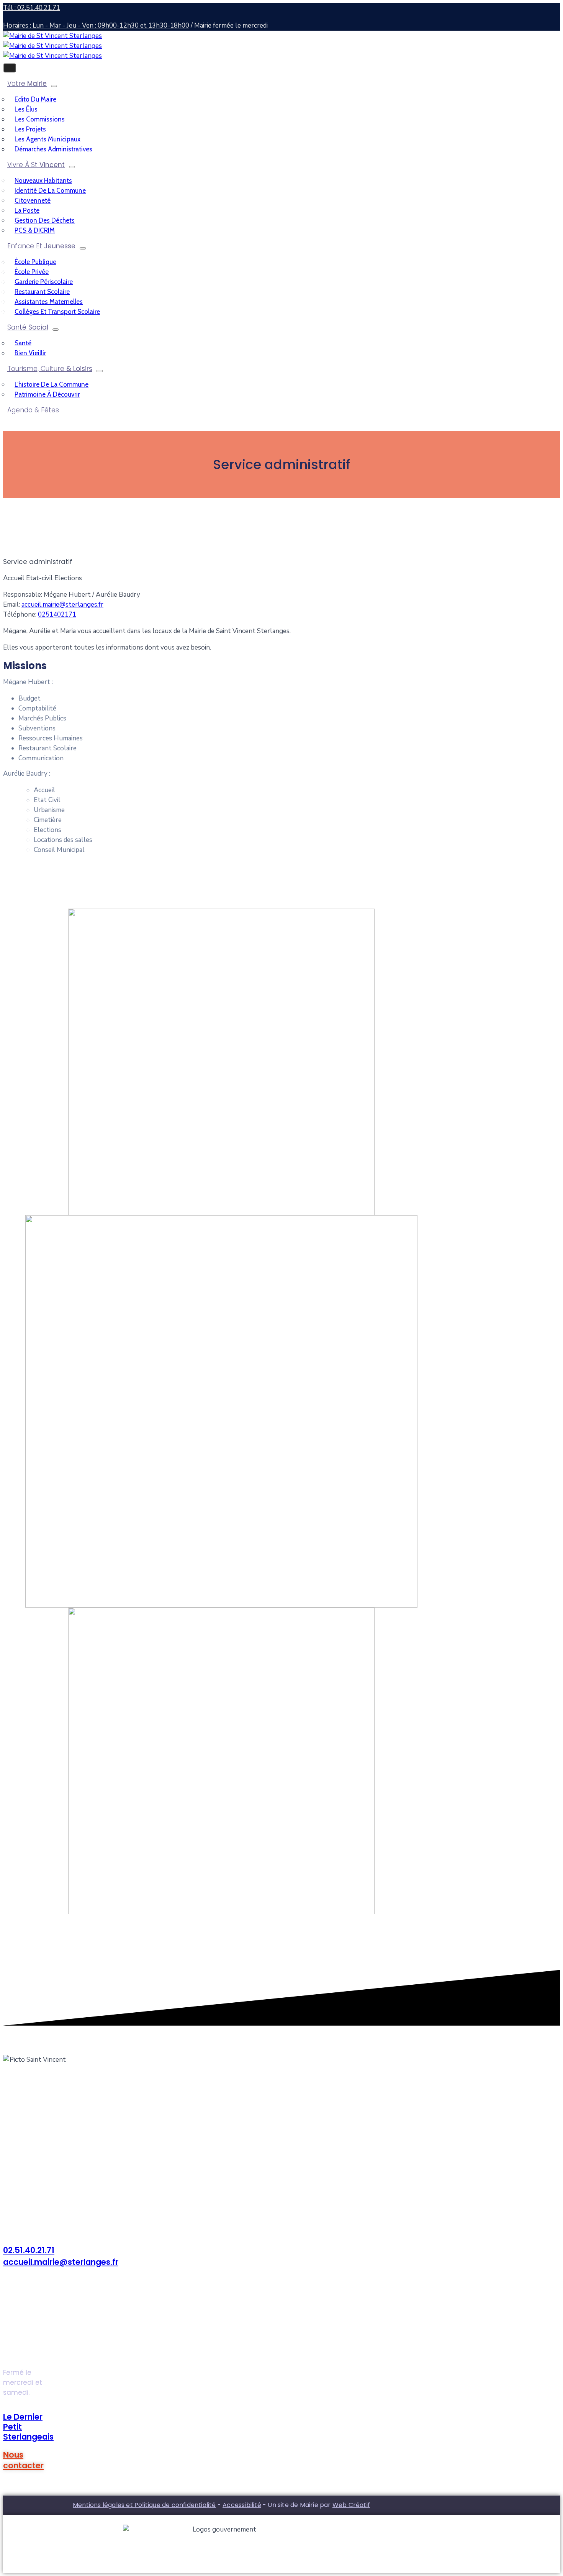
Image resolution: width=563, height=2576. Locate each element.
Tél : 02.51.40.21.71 (32, 8)
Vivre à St (36, 165)
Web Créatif (351, 2505)
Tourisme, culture (50, 369)
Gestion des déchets (45, 220)
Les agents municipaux (47, 139)
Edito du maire (35, 99)
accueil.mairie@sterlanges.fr (62, 605)
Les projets (30, 129)
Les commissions (40, 119)
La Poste (27, 210)
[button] (23, 2460)
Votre (27, 84)
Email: (12, 605)
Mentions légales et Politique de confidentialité (144, 2505)
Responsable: (23, 595)
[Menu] (54, 86)
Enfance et (41, 246)
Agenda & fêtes (33, 410)
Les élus (26, 109)
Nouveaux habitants (43, 180)
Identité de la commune (50, 190)
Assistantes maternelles (49, 302)
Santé (28, 327)
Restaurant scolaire (42, 292)
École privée (32, 272)
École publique (35, 262)
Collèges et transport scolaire (57, 312)
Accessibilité (242, 2505)
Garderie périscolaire (44, 282)
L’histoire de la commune (52, 384)
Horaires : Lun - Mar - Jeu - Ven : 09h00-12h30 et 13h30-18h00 (96, 25)
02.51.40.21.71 (29, 2250)
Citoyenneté (33, 200)
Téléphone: (20, 614)
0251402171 (57, 614)
